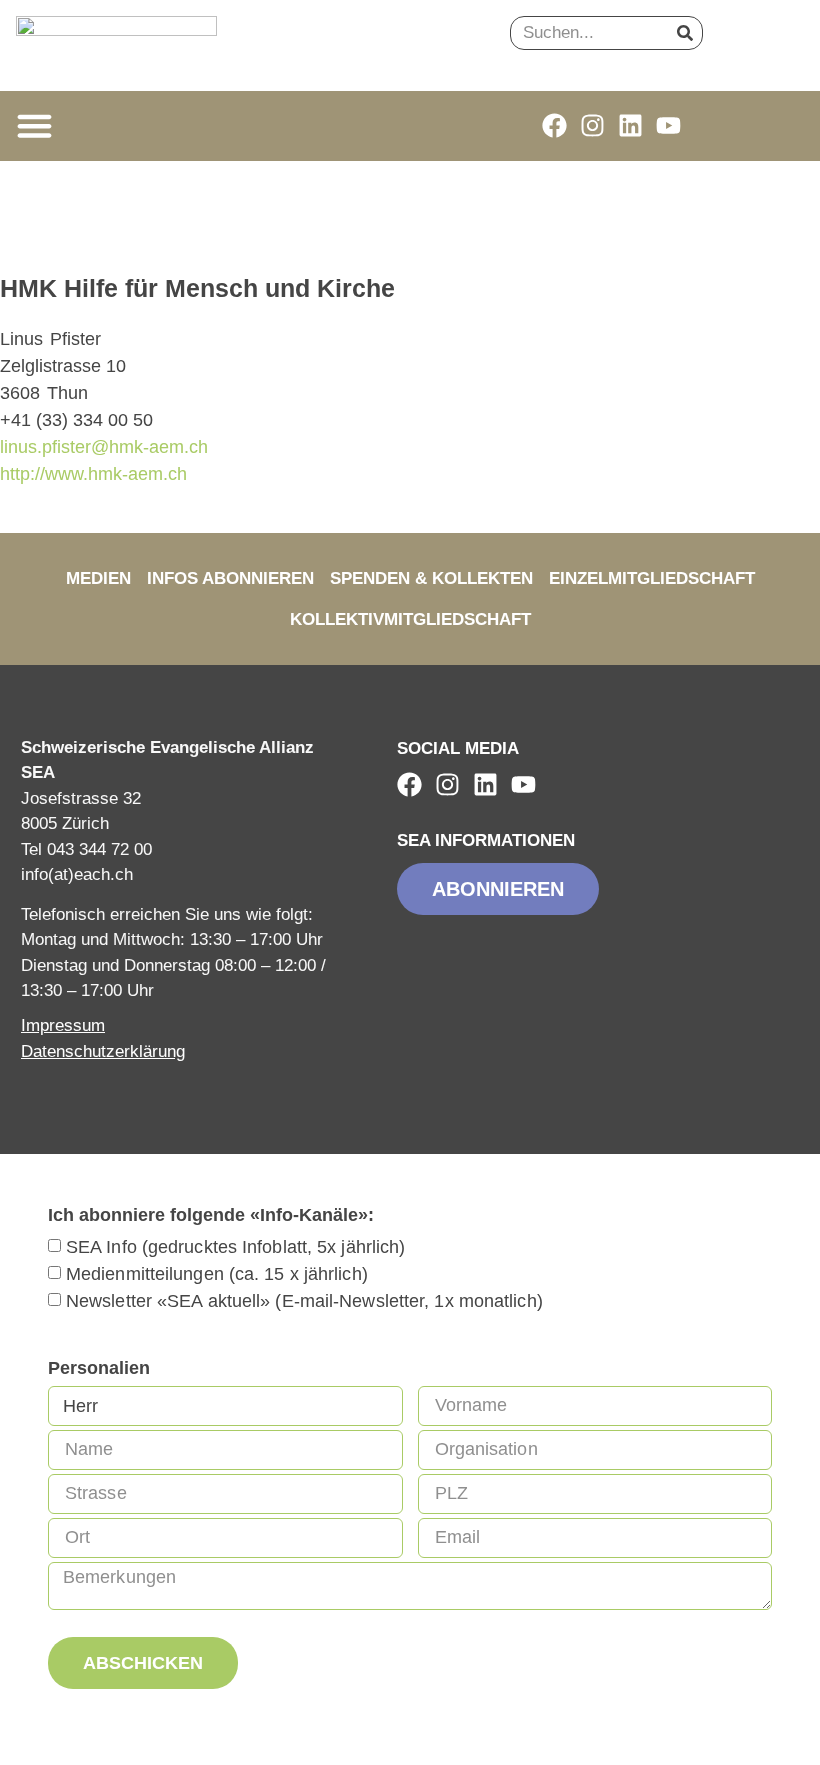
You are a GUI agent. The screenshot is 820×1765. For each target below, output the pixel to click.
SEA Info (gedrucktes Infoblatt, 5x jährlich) (235, 1247)
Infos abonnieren (230, 578)
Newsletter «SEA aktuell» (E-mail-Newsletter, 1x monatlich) (304, 1301)
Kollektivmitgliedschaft (410, 619)
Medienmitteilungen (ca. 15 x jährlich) (217, 1274)
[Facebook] (554, 125)
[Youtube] (668, 125)
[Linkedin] (630, 125)
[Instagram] (592, 125)
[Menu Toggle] (34, 125)
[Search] (685, 33)
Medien (98, 578)
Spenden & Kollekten (431, 578)
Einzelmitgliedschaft (652, 578)
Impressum (63, 1025)
